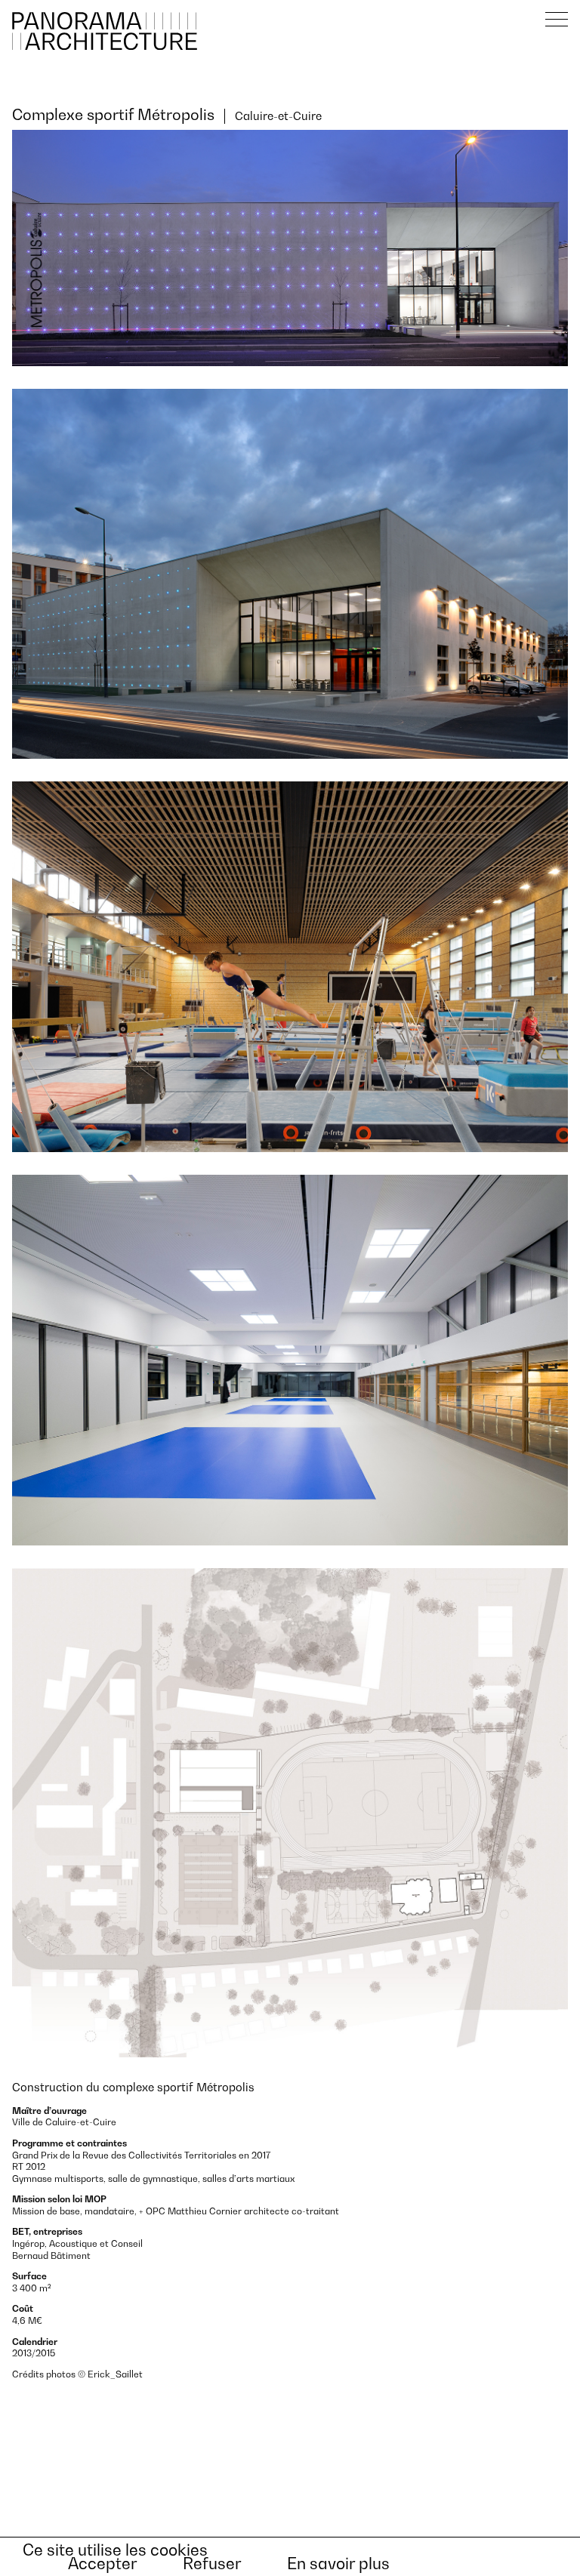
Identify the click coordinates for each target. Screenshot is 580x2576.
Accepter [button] (103, 2564)
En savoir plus (338, 2564)
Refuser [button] (212, 2564)
